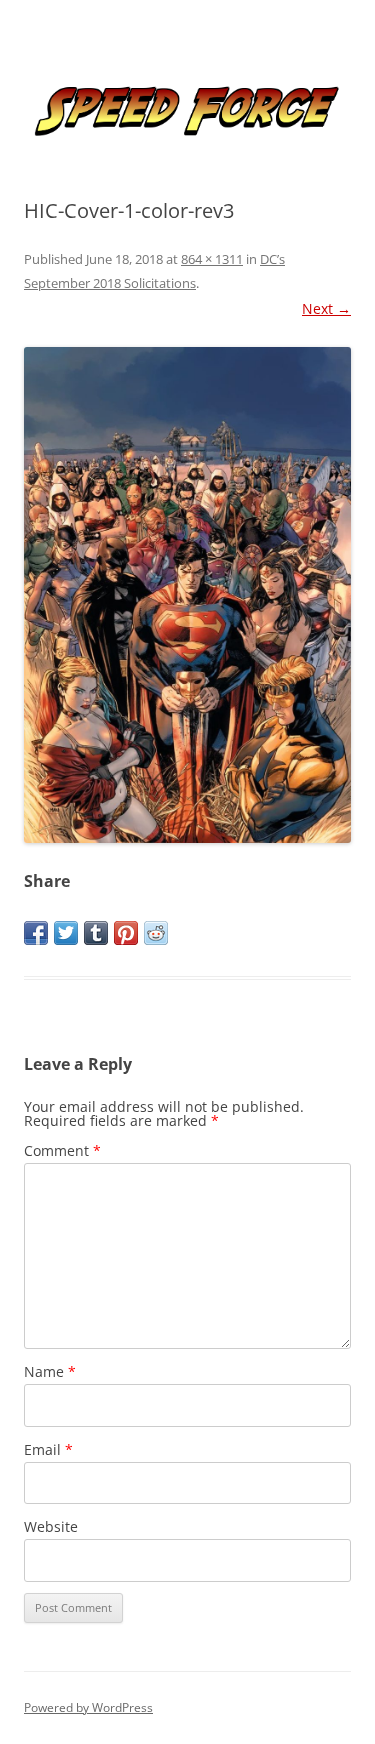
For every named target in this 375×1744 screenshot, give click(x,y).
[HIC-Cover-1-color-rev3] (187, 595)
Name (50, 1371)
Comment (62, 1150)
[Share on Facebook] (36, 933)
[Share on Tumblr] (96, 933)
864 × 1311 (212, 259)
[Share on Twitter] (66, 933)
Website (51, 1526)
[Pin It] (126, 933)
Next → (326, 308)
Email (48, 1449)
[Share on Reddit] (156, 933)
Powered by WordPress (88, 1707)
